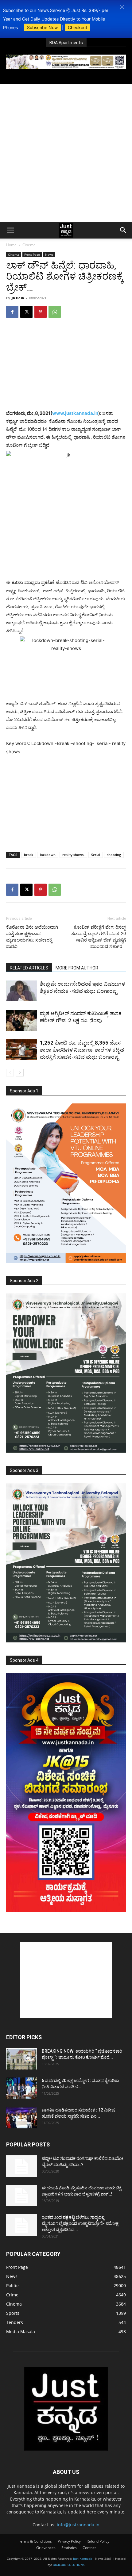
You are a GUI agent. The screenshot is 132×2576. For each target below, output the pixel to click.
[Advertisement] (66, 153)
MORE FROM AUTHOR (77, 968)
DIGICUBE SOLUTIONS (69, 2565)
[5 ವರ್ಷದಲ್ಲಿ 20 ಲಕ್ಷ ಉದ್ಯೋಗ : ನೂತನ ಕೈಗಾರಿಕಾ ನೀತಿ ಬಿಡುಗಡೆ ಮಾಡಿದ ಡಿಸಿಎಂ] (21, 2088)
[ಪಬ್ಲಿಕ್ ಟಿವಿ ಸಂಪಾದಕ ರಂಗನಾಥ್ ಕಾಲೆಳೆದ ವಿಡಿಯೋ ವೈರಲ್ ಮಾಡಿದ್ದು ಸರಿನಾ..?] (21, 2166)
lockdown (48, 855)
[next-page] (20, 1073)
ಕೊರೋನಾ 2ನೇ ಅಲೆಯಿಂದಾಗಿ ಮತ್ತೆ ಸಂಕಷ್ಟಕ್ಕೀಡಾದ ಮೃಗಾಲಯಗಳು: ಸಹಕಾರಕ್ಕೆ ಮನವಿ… (32, 937)
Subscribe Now (42, 27)
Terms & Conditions (35, 2541)
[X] (26, 312)
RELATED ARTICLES (29, 968)
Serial (96, 855)
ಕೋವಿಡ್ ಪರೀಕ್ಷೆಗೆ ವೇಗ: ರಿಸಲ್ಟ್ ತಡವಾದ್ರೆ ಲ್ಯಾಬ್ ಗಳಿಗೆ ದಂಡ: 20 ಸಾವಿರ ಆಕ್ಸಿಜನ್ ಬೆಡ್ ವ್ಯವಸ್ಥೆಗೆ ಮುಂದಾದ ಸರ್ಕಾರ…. (99, 937)
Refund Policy (98, 2541)
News (49, 254)
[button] (122, 7)
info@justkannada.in (78, 2525)
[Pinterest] (41, 312)
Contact (89, 2548)
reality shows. (73, 855)
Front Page (32, 254)
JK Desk (18, 298)
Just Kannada (83, 2559)
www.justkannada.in (75, 413)
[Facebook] (12, 312)
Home (11, 245)
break (29, 855)
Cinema (29, 245)
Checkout (78, 27)
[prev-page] (10, 1073)
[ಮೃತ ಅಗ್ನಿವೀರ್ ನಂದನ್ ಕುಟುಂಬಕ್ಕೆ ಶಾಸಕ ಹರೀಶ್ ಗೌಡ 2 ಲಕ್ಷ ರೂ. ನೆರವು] (21, 1020)
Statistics (69, 2548)
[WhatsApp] (55, 312)
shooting (114, 855)
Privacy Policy (69, 2541)
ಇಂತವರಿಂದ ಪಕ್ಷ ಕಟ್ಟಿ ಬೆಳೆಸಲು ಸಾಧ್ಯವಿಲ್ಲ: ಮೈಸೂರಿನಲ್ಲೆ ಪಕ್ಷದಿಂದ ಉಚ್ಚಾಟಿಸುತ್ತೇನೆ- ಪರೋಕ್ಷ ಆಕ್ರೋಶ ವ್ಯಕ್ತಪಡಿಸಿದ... (80, 2223)
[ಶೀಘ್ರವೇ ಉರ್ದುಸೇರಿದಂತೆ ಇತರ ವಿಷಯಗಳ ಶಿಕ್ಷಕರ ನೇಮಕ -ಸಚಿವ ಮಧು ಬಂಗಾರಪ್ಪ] (21, 991)
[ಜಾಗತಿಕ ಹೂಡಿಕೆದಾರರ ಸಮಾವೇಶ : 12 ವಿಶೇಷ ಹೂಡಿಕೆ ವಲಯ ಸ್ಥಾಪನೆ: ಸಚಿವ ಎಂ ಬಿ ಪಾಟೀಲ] (21, 2118)
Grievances (46, 2548)
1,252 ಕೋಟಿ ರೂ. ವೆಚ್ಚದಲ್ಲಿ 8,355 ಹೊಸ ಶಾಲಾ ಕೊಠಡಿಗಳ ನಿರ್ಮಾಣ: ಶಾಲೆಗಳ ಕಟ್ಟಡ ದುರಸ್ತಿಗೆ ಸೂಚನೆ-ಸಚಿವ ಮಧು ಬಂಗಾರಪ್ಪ (82, 1050)
